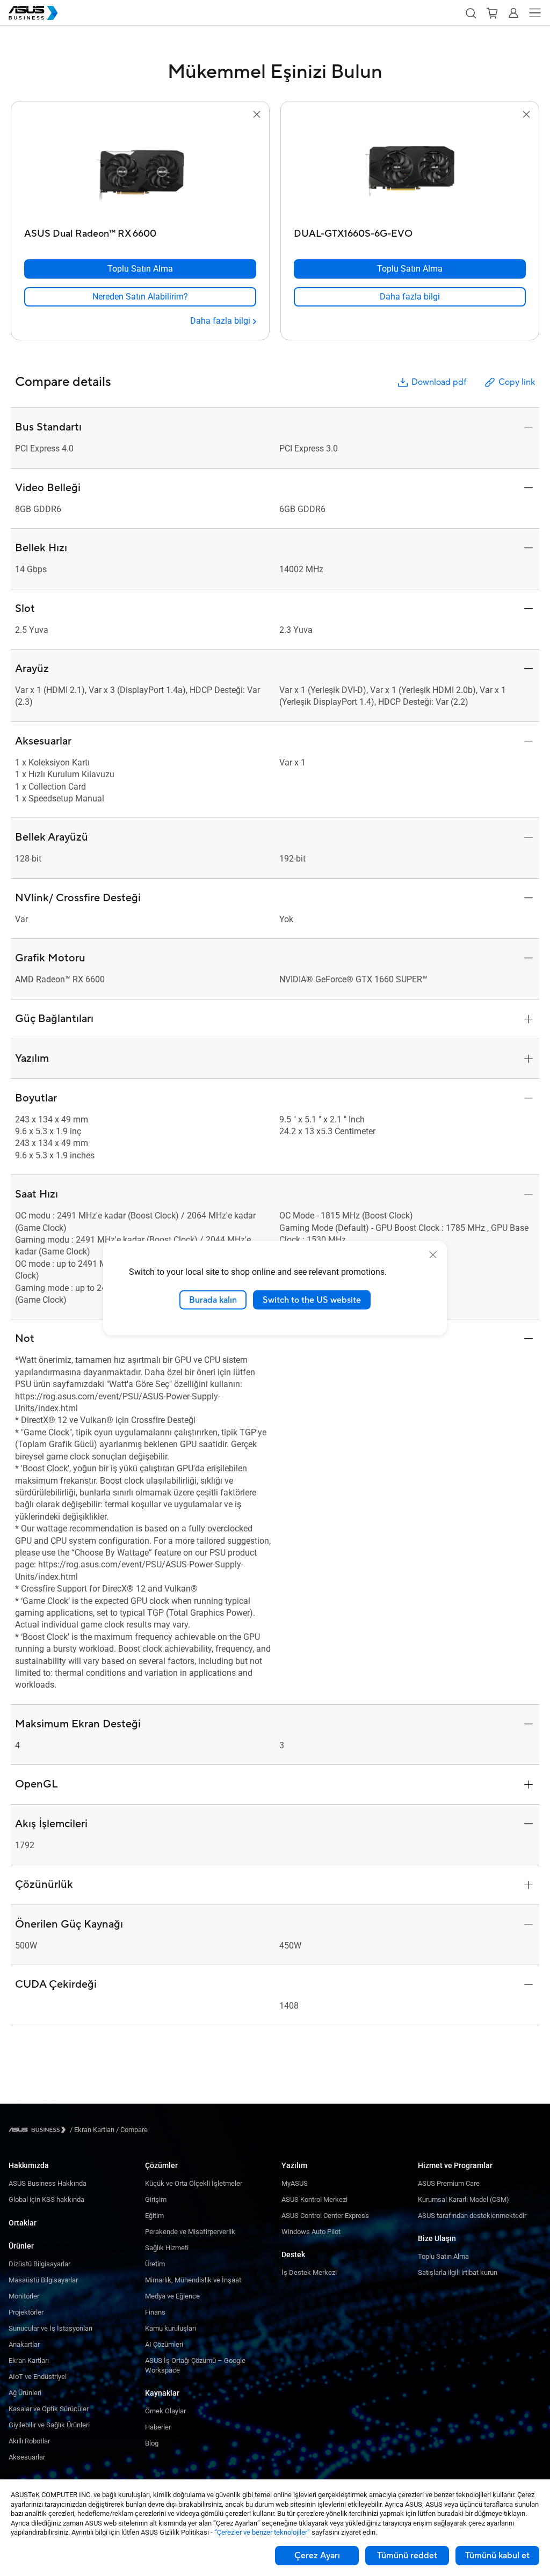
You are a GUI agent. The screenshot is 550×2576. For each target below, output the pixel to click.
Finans (155, 2312)
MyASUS (295, 2183)
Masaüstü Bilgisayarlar (43, 2280)
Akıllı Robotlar (29, 2441)
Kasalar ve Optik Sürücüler (49, 2409)
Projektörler (26, 2312)
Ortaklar (23, 2223)
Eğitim (154, 2216)
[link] (140, 297)
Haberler (158, 2427)
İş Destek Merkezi (309, 2272)
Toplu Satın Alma (443, 2256)
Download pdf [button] (439, 382)
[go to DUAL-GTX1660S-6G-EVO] (410, 172)
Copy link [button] (517, 382)
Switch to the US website (312, 1300)
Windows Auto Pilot (311, 2232)
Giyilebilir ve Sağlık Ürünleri (49, 2425)
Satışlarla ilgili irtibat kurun (458, 2272)
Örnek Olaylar (165, 2411)
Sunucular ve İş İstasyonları (50, 2328)
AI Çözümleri (164, 2344)
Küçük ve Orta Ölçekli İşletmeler (194, 2183)
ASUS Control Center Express (325, 2216)
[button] (471, 13)
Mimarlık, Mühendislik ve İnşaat (193, 2280)
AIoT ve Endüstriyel (38, 2377)
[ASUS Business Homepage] (33, 13)
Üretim (155, 2264)
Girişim (156, 2199)
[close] (433, 1254)
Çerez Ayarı (317, 2556)
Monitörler (24, 2296)
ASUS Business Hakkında (48, 2183)
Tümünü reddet (407, 2556)
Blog (152, 2443)
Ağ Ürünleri (25, 2393)
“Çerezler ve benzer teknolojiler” (262, 2532)
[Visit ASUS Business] (39, 2130)
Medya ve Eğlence (172, 2296)
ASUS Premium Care (449, 2183)
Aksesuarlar (27, 2457)
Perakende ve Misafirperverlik (190, 2232)
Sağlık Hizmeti (167, 2248)
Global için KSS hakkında (46, 2199)
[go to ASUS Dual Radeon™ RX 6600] (140, 172)
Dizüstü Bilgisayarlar (39, 2264)
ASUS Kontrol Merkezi (314, 2199)
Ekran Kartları (29, 2360)
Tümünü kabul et (497, 2556)
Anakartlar (24, 2344)
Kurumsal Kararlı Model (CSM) (464, 2199)
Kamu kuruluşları (171, 2328)
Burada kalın (213, 1300)
